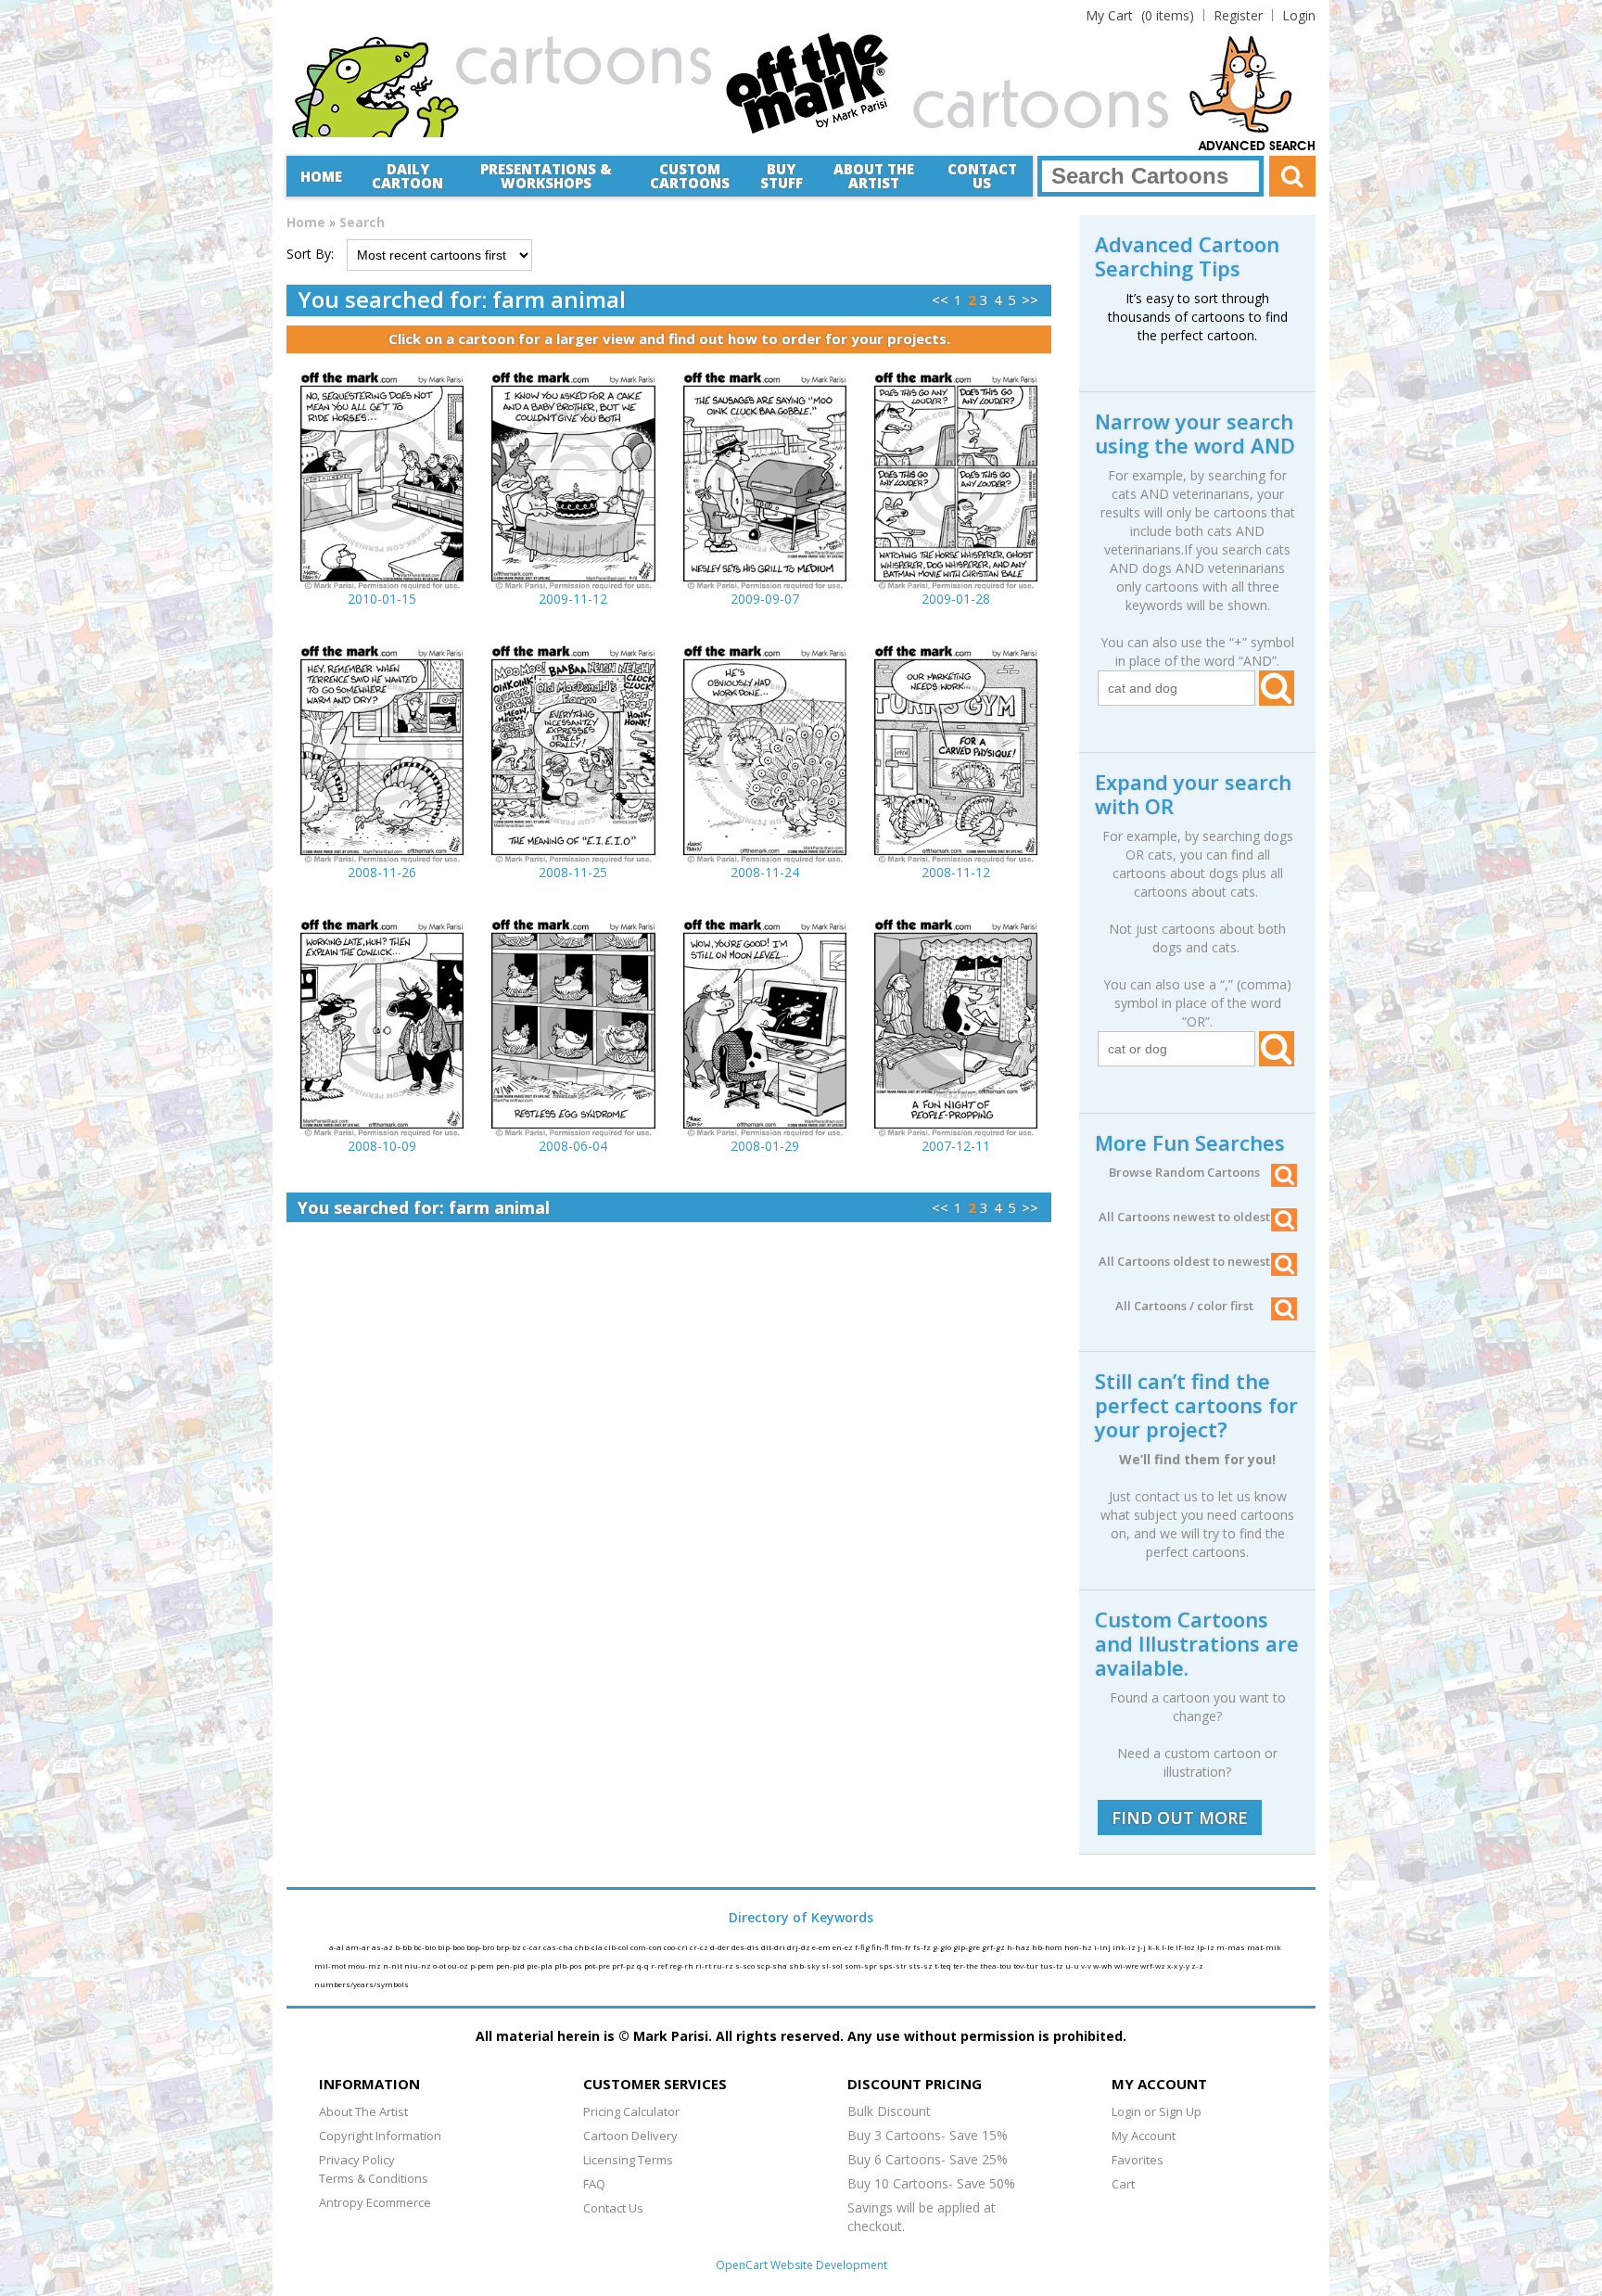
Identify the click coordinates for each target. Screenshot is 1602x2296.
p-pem (483, 1965)
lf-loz (1186, 1947)
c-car (533, 1947)
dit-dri (774, 1947)
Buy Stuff (782, 176)
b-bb (404, 1947)
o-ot (440, 1965)
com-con (647, 1947)
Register (1238, 15)
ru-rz (724, 1965)
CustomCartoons (690, 176)
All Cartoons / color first (1184, 1306)
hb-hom (1048, 1947)
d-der (721, 1947)
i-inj (1103, 1947)
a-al (337, 1947)
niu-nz (419, 1965)
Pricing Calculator (631, 2111)
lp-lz (1207, 1947)
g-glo (943, 1947)
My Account (1144, 2136)
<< (940, 300)
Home (321, 176)
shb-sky (805, 1965)
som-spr (862, 1965)
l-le (1169, 1947)
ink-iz (1125, 1947)
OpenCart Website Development (801, 2265)
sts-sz (922, 1965)
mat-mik (1264, 1947)
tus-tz (1053, 1965)
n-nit (394, 1965)
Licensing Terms (628, 2160)
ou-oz (459, 1965)
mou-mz (365, 1965)
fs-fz (923, 1947)
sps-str (894, 1965)
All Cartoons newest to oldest (1184, 1217)
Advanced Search (1257, 147)
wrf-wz (1154, 1965)
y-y (1185, 1965)
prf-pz (624, 1965)
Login (1299, 15)
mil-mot (331, 1965)
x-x (1173, 1965)
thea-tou (997, 1965)
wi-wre (1127, 1965)
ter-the (966, 1965)
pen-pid (511, 1965)
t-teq (944, 1965)
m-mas (1232, 1947)
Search (362, 222)
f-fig (863, 1947)
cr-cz (700, 1947)
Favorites (1138, 2160)
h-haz (1019, 1947)
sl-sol (833, 1965)
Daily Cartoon (407, 176)
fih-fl (881, 1947)
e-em (822, 1947)
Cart (1123, 2184)
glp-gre (967, 1947)
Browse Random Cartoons (1184, 1172)
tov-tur (1027, 1965)
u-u (1073, 1965)
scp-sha (773, 1965)
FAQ (594, 2184)
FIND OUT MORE (1180, 1818)
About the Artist (874, 176)
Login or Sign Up (1157, 2111)
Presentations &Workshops (546, 176)
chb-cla (590, 1947)
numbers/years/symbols (362, 1984)
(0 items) (1140, 15)
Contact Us (982, 176)
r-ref (660, 1965)
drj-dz (800, 1947)
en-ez (844, 1947)
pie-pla (540, 1965)
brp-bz (509, 1947)
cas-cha (559, 1947)
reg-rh (682, 1965)
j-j (1143, 1947)
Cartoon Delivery (630, 2136)
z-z (1197, 1965)
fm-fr (902, 1947)
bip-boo (452, 1947)
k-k (1155, 1947)
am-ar (359, 1947)
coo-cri (677, 1947)
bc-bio (426, 1947)
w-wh (1104, 1965)
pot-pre (598, 1965)
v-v (1087, 1965)
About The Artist (363, 2111)
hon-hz (1079, 1947)
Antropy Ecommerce (375, 2202)
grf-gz (994, 1947)
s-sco (746, 1965)
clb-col (617, 1947)
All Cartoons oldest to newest (1184, 1261)
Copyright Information (380, 2136)
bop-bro (481, 1947)
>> (1030, 300)
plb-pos (569, 1965)
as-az (383, 1947)
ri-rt (704, 1965)
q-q (644, 1965)
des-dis (746, 1947)
